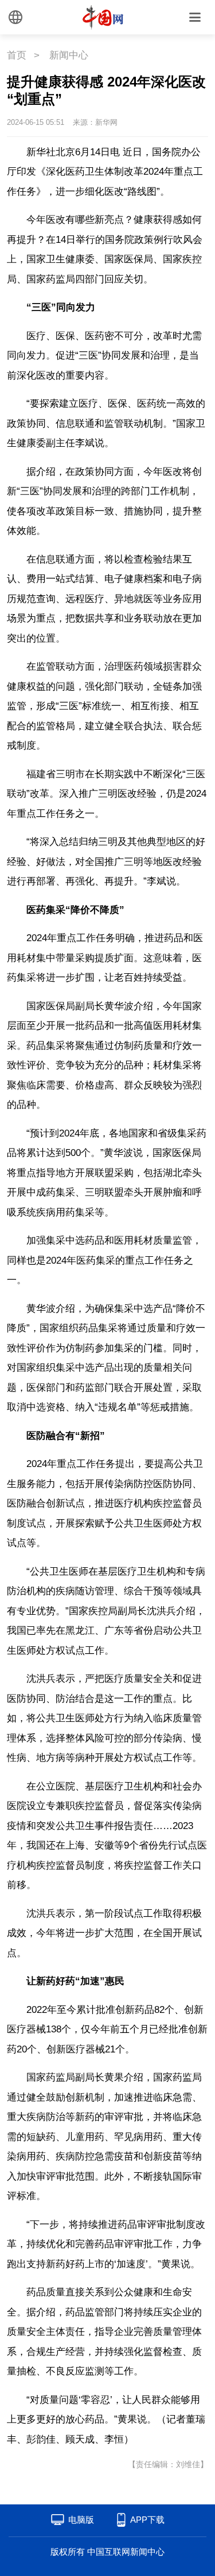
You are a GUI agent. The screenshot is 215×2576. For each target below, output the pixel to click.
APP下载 (147, 2520)
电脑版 (81, 2520)
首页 (17, 55)
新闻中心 (69, 55)
